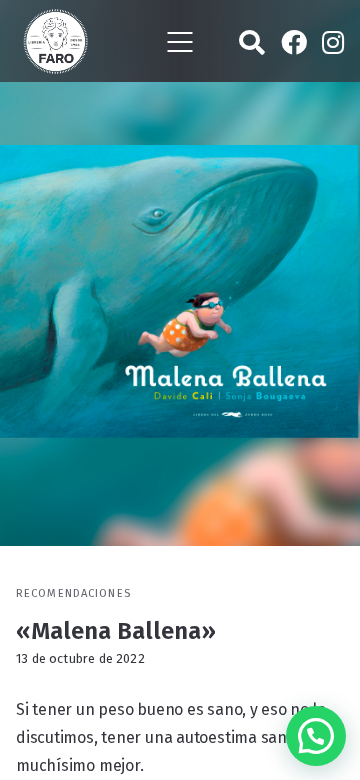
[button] (316, 736)
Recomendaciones (73, 593)
